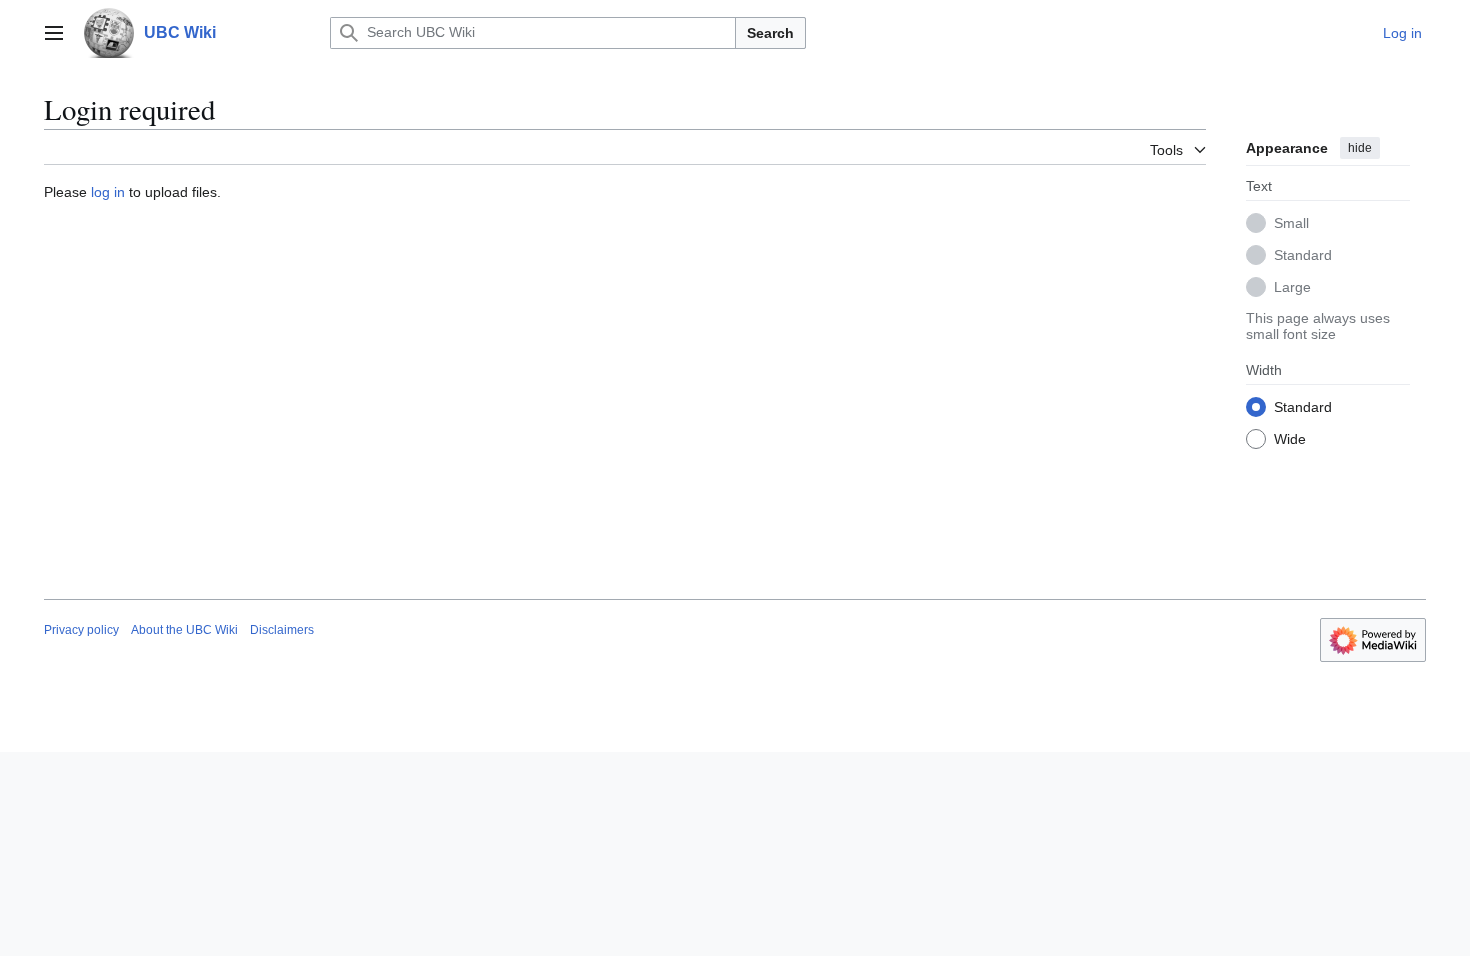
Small (1291, 223)
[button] (54, 33)
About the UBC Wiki (184, 630)
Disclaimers (282, 630)
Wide (1290, 439)
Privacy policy (81, 630)
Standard (1303, 255)
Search (770, 33)
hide (1360, 148)
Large (1292, 287)
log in (108, 192)
